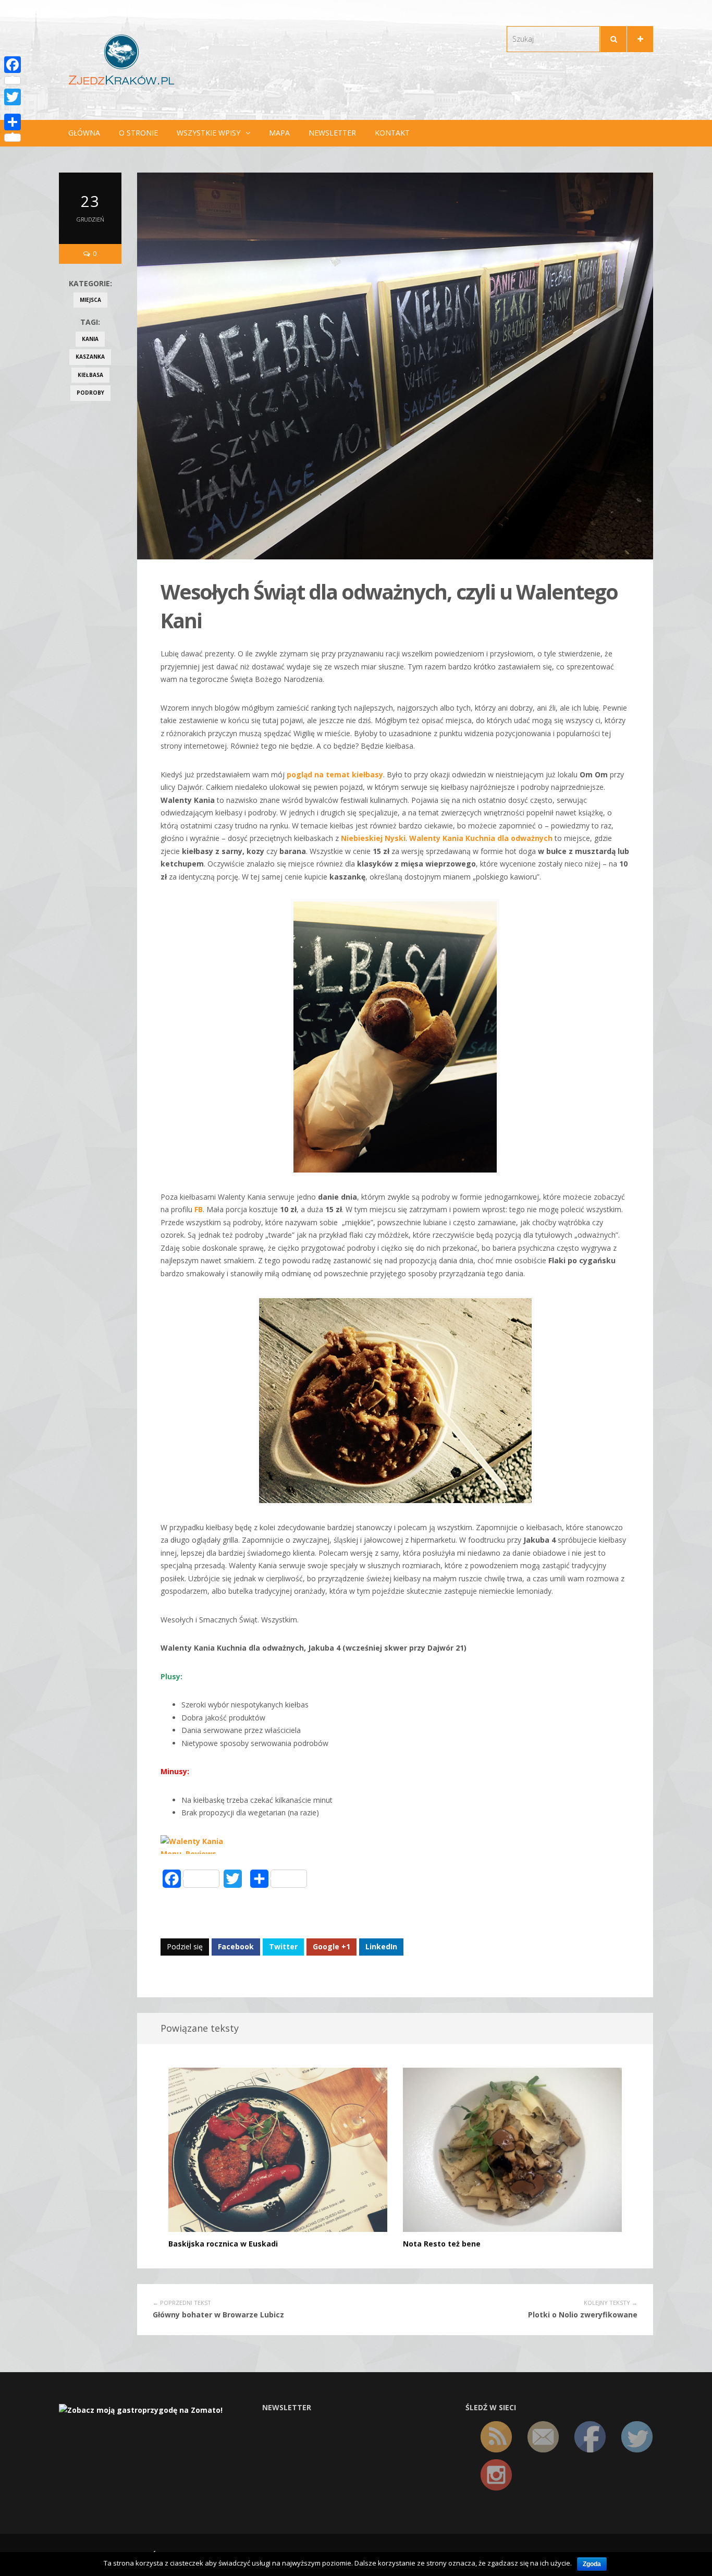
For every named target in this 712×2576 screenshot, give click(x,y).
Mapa (279, 133)
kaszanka (90, 357)
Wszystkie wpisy (208, 133)
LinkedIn (381, 1946)
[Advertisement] (90, 576)
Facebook (236, 1946)
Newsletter (332, 133)
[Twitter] (13, 97)
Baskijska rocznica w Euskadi (223, 2244)
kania (90, 339)
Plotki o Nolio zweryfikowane (583, 2315)
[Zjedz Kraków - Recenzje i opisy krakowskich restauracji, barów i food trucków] (121, 59)
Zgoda (592, 2564)
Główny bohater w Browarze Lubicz (218, 2315)
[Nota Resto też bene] (512, 2149)
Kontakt (392, 133)
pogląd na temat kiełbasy (335, 774)
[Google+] (13, 109)
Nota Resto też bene (442, 2244)
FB (199, 1209)
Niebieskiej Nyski (373, 838)
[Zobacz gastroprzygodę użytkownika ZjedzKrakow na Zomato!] (141, 2409)
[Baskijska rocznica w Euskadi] (278, 2149)
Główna (84, 133)
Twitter (283, 1946)
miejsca (90, 300)
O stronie (138, 133)
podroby (90, 393)
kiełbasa (90, 375)
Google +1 (332, 1946)
